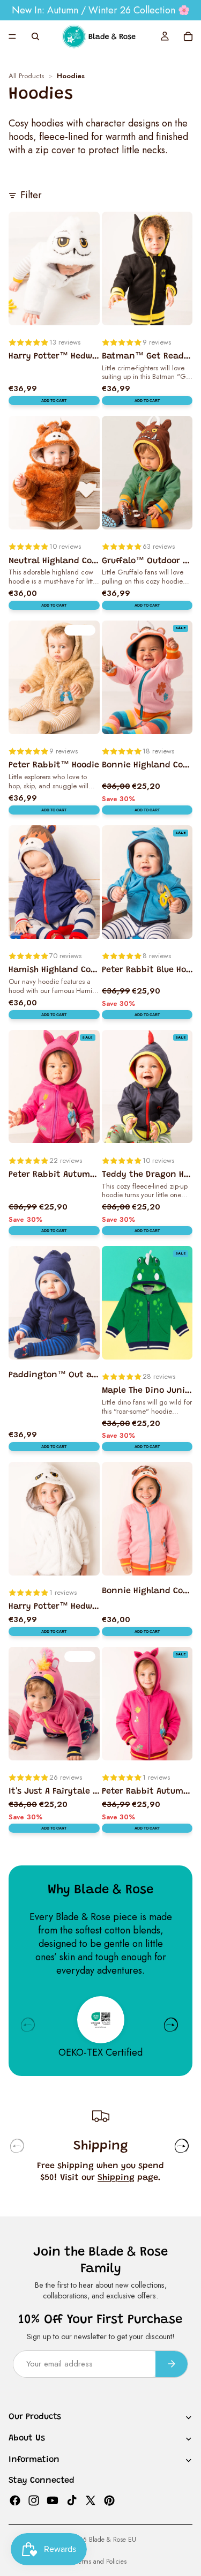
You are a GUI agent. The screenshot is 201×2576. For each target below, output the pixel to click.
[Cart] (188, 36)
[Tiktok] (72, 2500)
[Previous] (28, 2025)
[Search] (35, 36)
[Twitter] (91, 2500)
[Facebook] (15, 2500)
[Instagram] (34, 2500)
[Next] (171, 2025)
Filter (31, 195)
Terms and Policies (101, 2562)
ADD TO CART (54, 401)
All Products (26, 76)
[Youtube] (53, 2500)
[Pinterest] (109, 2500)
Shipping (116, 2178)
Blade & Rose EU (113, 2540)
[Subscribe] (172, 2364)
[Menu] (12, 36)
